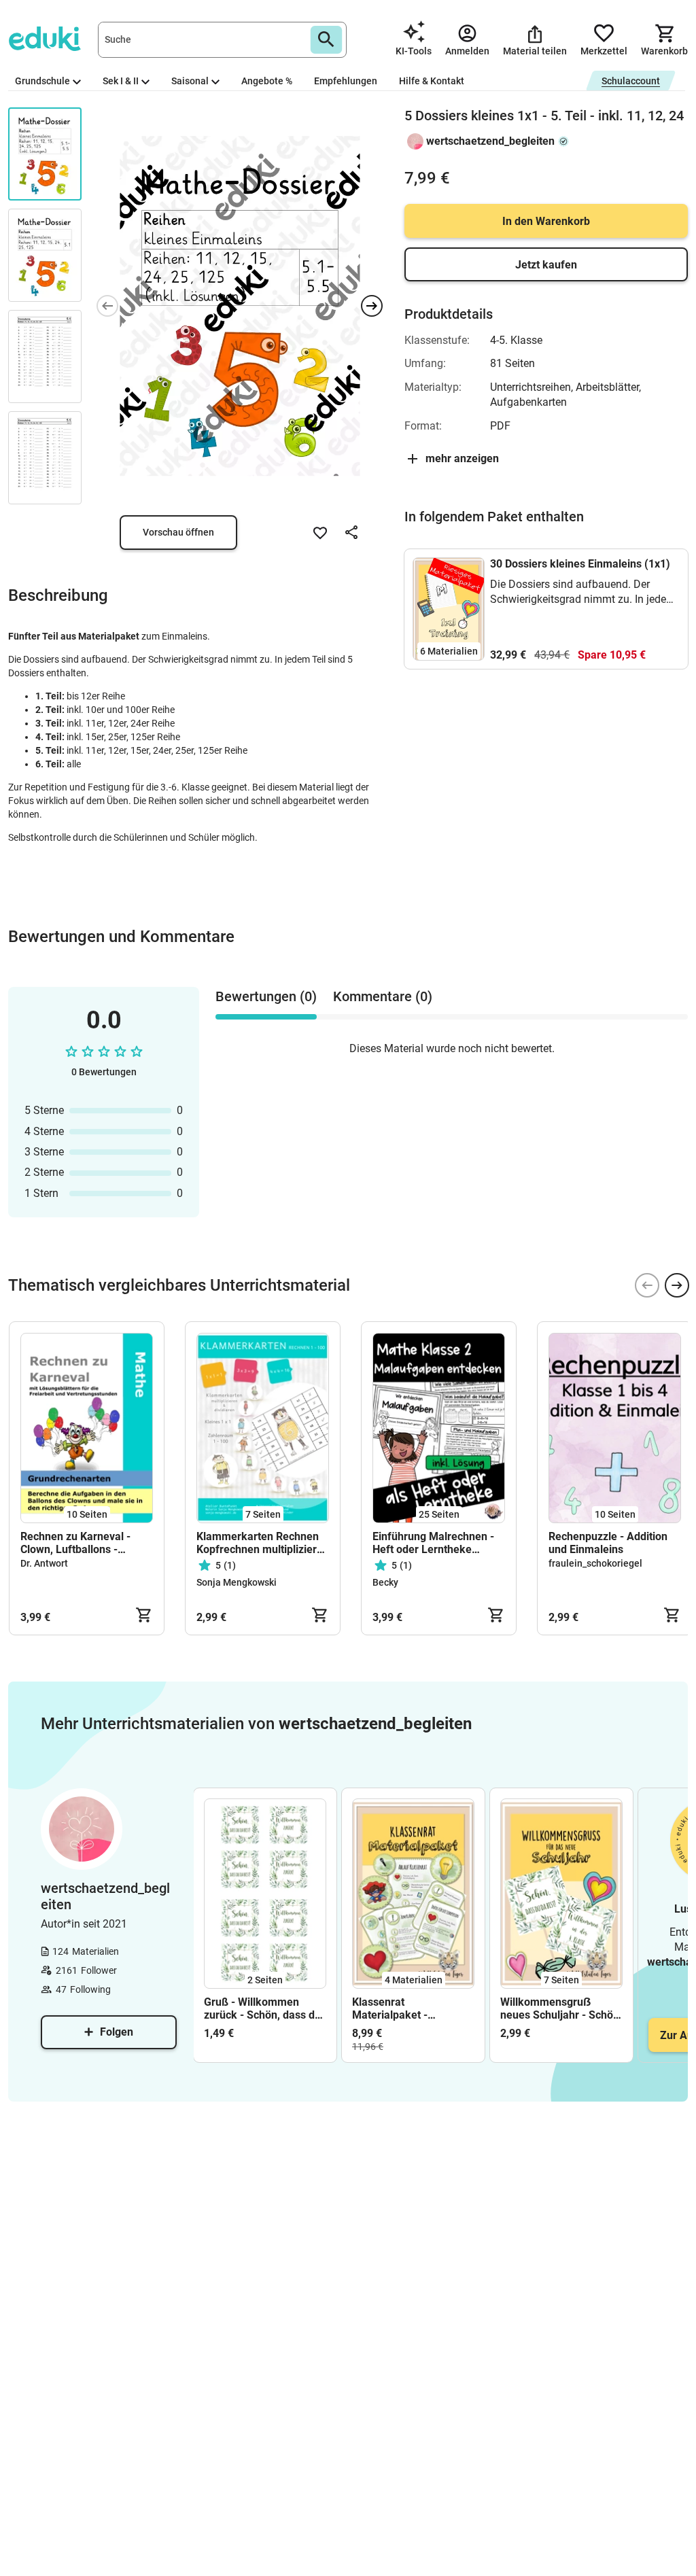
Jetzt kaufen (546, 265)
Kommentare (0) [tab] (383, 996)
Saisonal (190, 81)
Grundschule (42, 81)
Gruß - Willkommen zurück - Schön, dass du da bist (262, 2008)
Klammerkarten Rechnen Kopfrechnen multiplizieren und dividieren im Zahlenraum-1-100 (263, 1543)
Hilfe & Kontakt (432, 81)
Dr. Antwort (44, 1563)
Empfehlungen (346, 81)
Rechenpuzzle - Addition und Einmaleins (608, 1543)
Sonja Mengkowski (237, 1582)
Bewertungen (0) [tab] (266, 996)
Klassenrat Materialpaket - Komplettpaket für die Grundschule (405, 2008)
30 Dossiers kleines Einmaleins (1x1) (580, 564)
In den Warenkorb (546, 221)
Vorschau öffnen (178, 532)
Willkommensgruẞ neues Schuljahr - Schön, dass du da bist (561, 2008)
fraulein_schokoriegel (595, 1563)
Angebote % (267, 81)
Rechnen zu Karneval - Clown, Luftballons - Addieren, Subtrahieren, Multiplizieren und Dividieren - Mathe (79, 1543)
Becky (385, 1582)
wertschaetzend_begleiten (490, 141)
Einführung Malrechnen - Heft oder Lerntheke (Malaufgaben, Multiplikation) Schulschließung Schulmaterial (433, 1543)
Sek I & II (121, 81)
